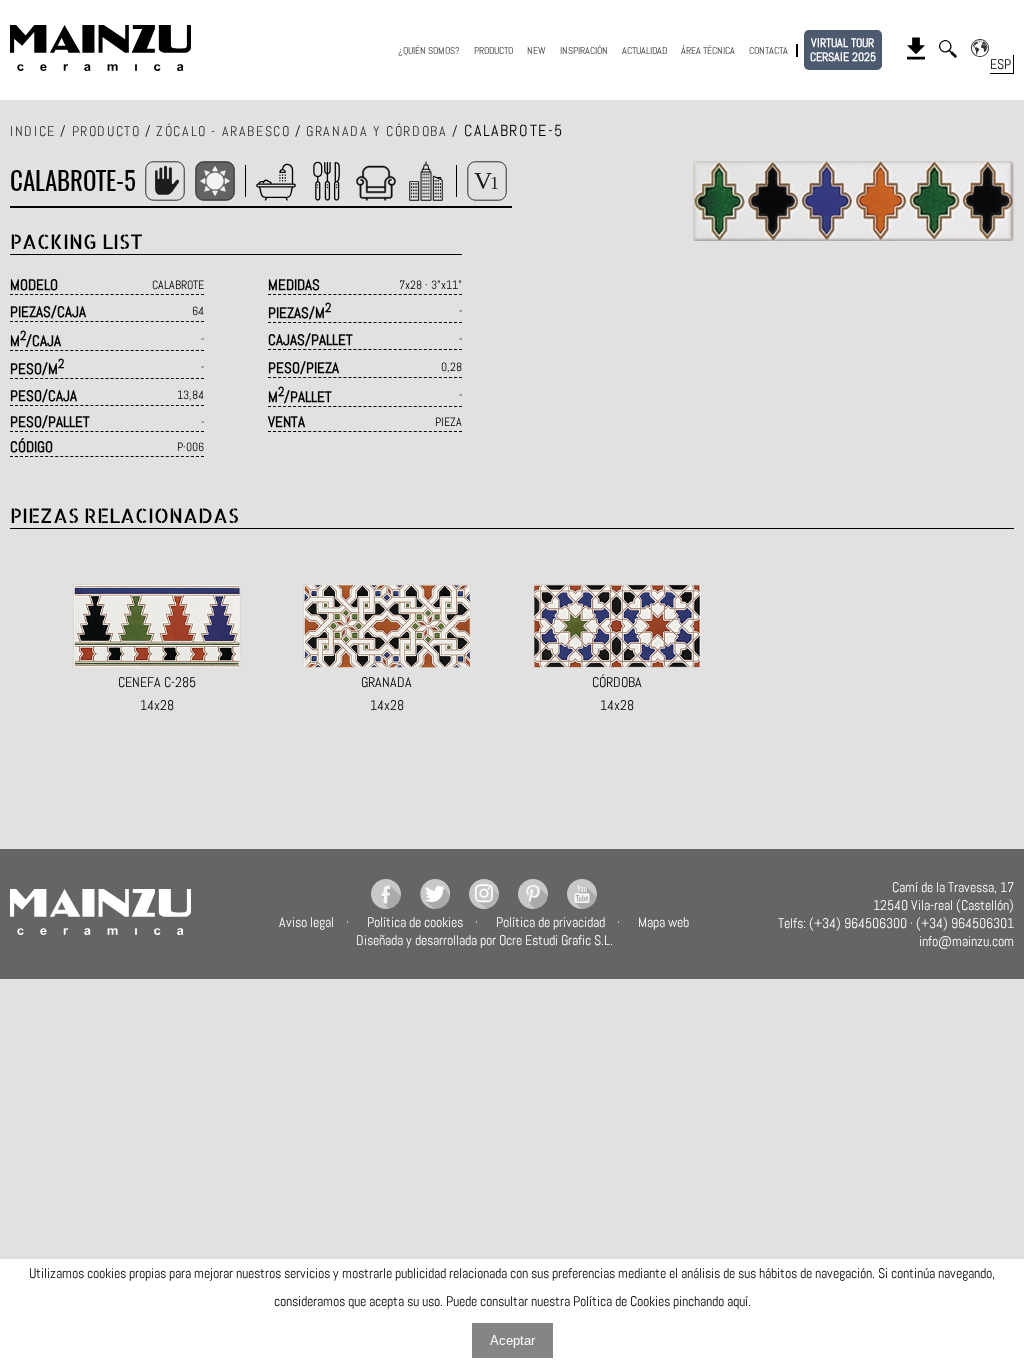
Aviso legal (306, 922)
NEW (536, 50)
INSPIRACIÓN (584, 50)
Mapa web (663, 922)
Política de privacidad (550, 922)
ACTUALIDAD (644, 50)
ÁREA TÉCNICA (708, 50)
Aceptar (512, 1340)
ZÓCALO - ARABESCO (223, 131)
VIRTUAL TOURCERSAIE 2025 (843, 50)
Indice (33, 131)
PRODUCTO (493, 50)
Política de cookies (415, 922)
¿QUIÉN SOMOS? (429, 50)
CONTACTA (768, 50)
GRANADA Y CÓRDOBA (376, 131)
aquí (737, 1301)
